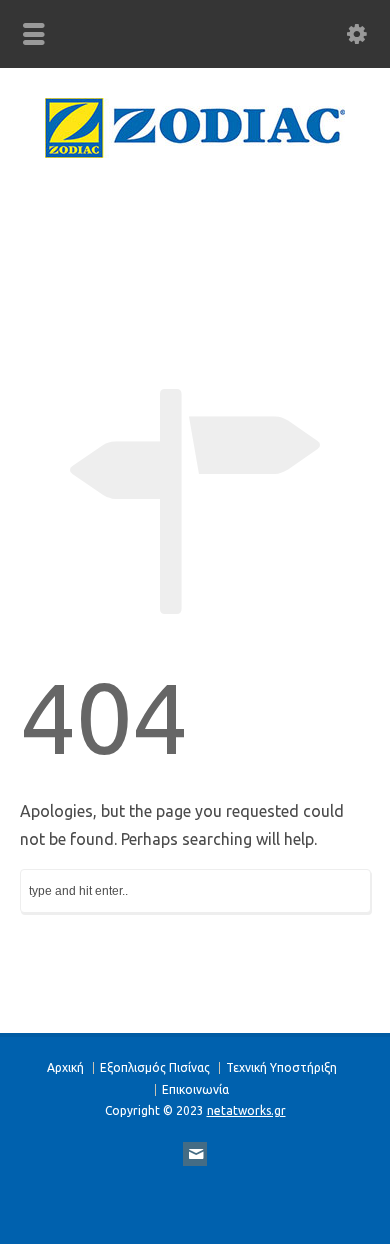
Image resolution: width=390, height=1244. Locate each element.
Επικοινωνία (195, 1089)
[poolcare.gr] (195, 152)
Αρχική (65, 1067)
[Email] (195, 1154)
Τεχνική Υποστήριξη (281, 1067)
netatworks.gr (246, 1110)
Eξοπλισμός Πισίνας (155, 1067)
